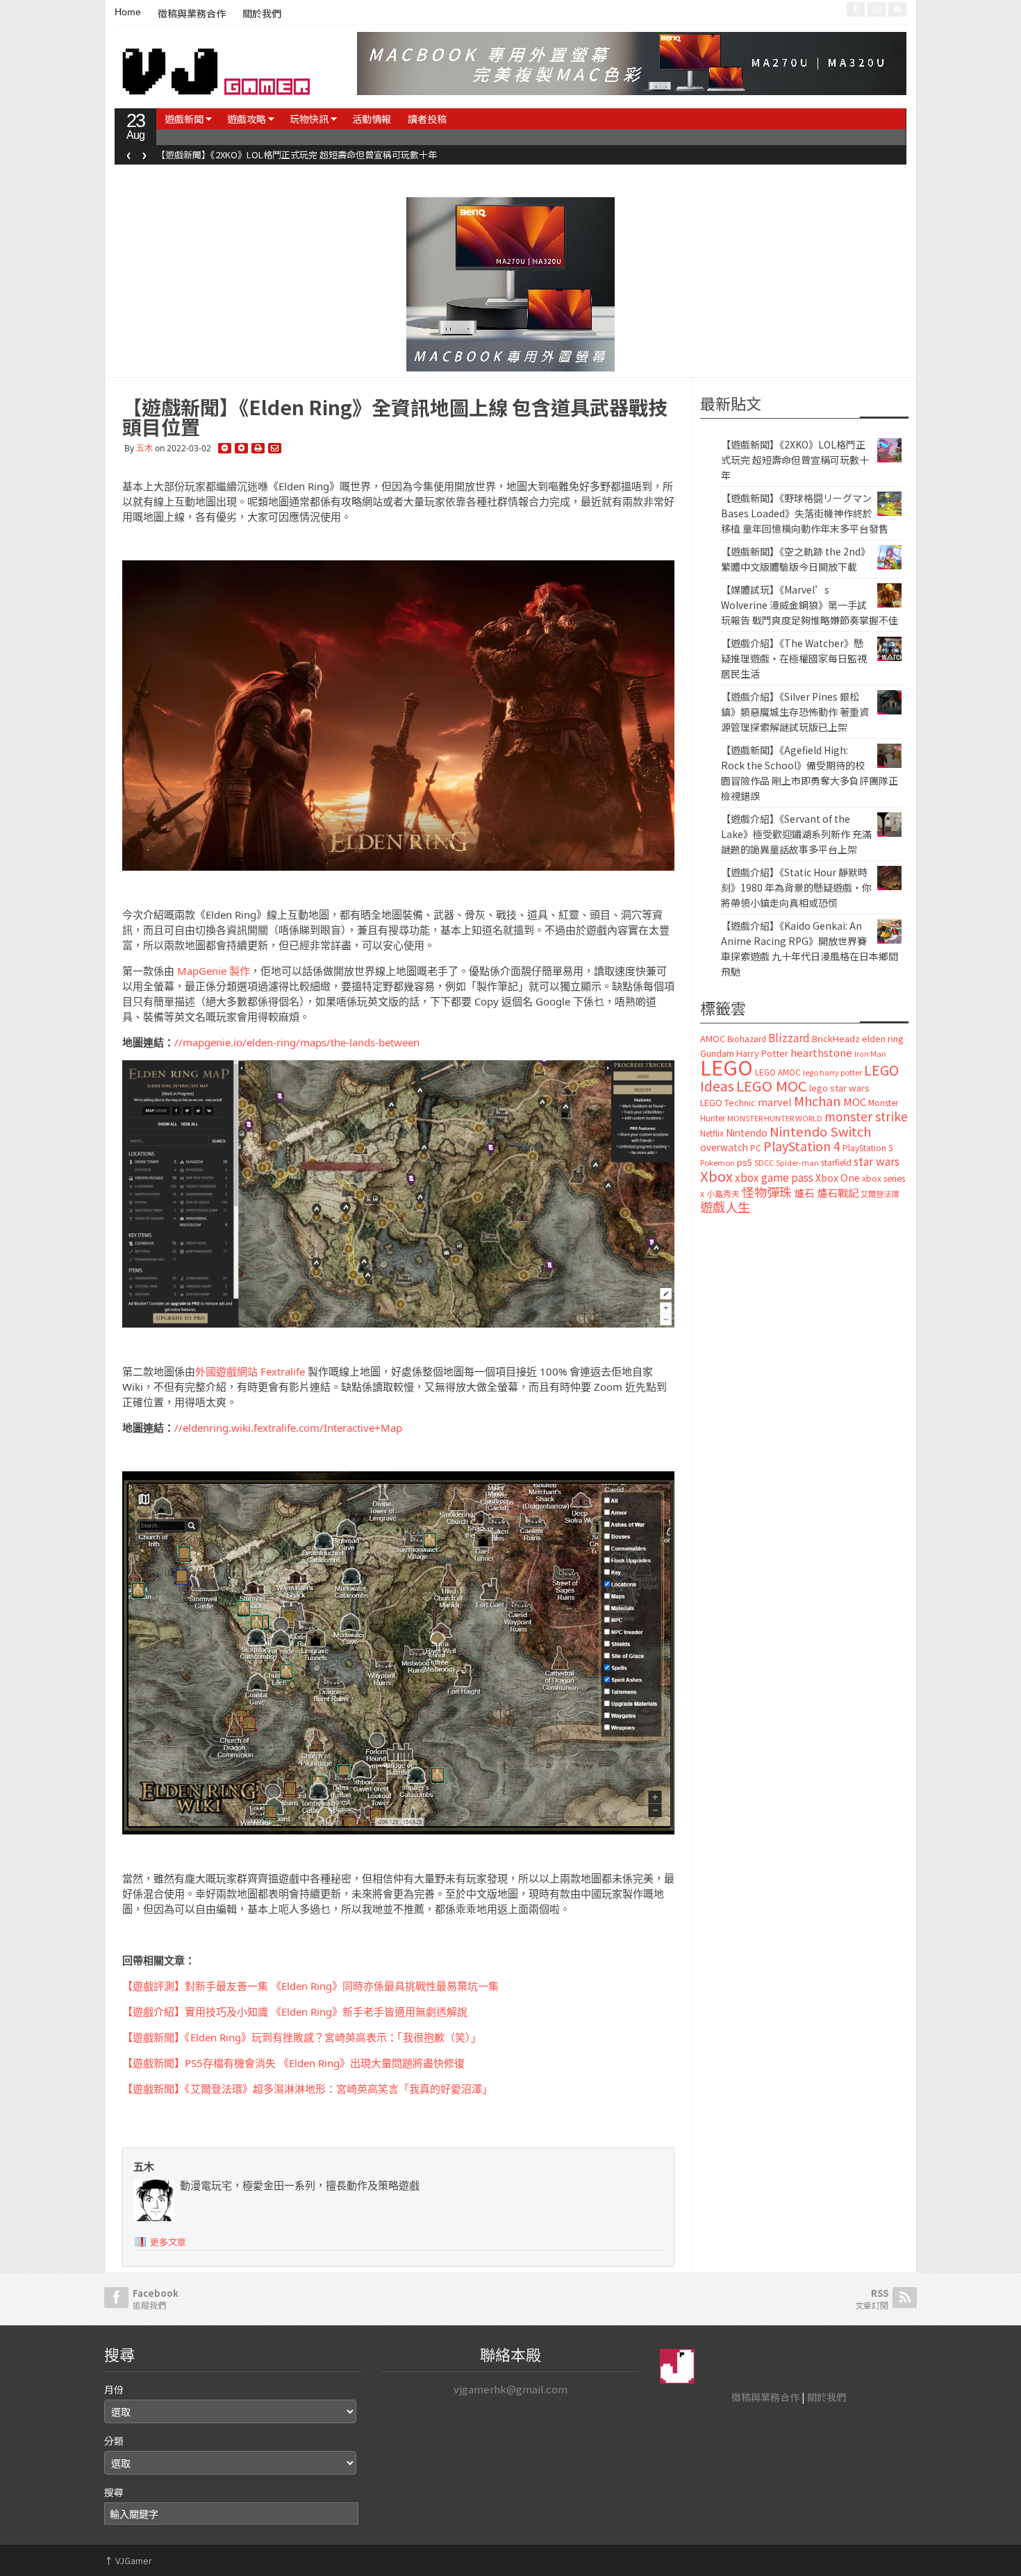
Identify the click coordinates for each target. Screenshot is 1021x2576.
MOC (855, 1102)
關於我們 (262, 14)
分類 (114, 2441)
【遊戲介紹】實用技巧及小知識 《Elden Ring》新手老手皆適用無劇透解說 (295, 2012)
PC (756, 1148)
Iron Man (870, 1054)
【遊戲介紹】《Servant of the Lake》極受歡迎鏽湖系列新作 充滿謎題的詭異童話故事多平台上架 (796, 834)
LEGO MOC (772, 1085)
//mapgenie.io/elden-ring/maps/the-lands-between (297, 1042)
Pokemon (717, 1162)
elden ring (883, 1038)
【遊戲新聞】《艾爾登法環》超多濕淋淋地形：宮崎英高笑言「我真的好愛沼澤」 (307, 2089)
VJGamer (128, 2560)
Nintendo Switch (820, 1131)
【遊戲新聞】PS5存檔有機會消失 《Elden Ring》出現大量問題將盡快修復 (293, 2063)
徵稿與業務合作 (192, 14)
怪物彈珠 (767, 1191)
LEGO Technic (728, 1103)
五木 (144, 448)
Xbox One (838, 1177)
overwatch (724, 1147)
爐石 (804, 1193)
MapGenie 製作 (214, 971)
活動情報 (372, 119)
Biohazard (747, 1039)
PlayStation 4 (802, 1146)
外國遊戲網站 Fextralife (250, 1371)
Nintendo (747, 1132)
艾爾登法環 (880, 1194)
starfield (836, 1162)
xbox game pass (774, 1177)
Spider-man (797, 1163)
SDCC (764, 1162)
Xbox (716, 1176)
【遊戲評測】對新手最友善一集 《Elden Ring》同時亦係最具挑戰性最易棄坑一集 (310, 1986)
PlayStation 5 (868, 1148)
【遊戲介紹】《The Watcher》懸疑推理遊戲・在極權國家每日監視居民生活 (794, 658)
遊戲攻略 (247, 119)
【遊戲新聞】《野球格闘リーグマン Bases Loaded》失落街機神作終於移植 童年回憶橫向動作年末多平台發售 (437, 154)
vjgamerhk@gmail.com (510, 2389)
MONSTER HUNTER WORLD (775, 1118)
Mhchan (817, 1101)
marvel (775, 1102)
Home (128, 12)
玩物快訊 (309, 119)
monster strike (866, 1116)
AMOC (713, 1038)
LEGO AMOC (778, 1072)
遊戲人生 (725, 1207)
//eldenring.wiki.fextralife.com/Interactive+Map (288, 1428)
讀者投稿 (427, 119)
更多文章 (168, 2242)
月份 (114, 2389)
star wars (877, 1161)
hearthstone (821, 1052)
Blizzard (789, 1037)
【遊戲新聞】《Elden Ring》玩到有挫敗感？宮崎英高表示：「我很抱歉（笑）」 (302, 2037)
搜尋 (114, 2492)
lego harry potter (832, 1072)
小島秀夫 (723, 1193)
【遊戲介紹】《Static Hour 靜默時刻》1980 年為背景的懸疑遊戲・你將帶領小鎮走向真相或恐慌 (796, 887)
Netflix (712, 1133)
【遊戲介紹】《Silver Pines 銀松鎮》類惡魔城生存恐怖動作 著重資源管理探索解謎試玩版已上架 (795, 712)
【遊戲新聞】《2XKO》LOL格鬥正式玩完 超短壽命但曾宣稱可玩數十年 (795, 460)
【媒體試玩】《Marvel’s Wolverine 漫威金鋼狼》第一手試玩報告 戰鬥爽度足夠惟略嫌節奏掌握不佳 (810, 605)
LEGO (727, 1067)
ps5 (745, 1162)
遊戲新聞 (184, 119)
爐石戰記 (838, 1193)
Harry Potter (762, 1053)
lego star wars (839, 1088)
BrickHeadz (836, 1038)
